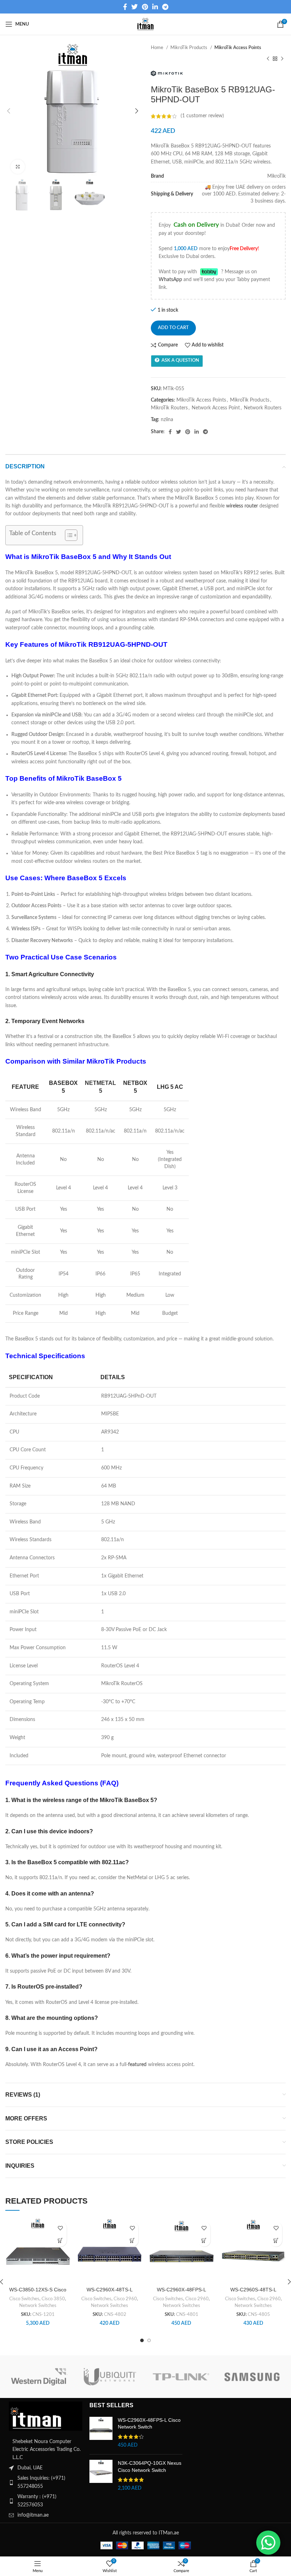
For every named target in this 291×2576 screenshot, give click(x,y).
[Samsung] (252, 2377)
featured (137, 2065)
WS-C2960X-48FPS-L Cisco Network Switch (149, 2424)
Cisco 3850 (53, 2299)
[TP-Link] (181, 2377)
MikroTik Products (189, 48)
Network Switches (38, 2306)
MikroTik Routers (169, 408)
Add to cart (173, 328)
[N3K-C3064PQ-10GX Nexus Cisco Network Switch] (101, 2476)
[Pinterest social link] (145, 7)
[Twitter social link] (134, 7)
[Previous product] (268, 59)
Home (158, 48)
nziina (167, 420)
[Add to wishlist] (61, 2228)
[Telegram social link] (165, 7)
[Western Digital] (39, 2377)
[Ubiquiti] (110, 2377)
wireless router (242, 506)
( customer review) (202, 116)
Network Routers (263, 408)
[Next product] (282, 59)
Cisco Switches (24, 2299)
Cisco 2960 (125, 2299)
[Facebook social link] (125, 7)
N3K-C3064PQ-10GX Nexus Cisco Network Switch (150, 2467)
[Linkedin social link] (155, 7)
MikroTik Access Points (238, 48)
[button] (61, 2240)
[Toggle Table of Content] (68, 535)
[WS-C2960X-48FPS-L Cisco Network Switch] (101, 2433)
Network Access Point (216, 408)
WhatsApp (170, 280)
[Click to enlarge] (18, 167)
